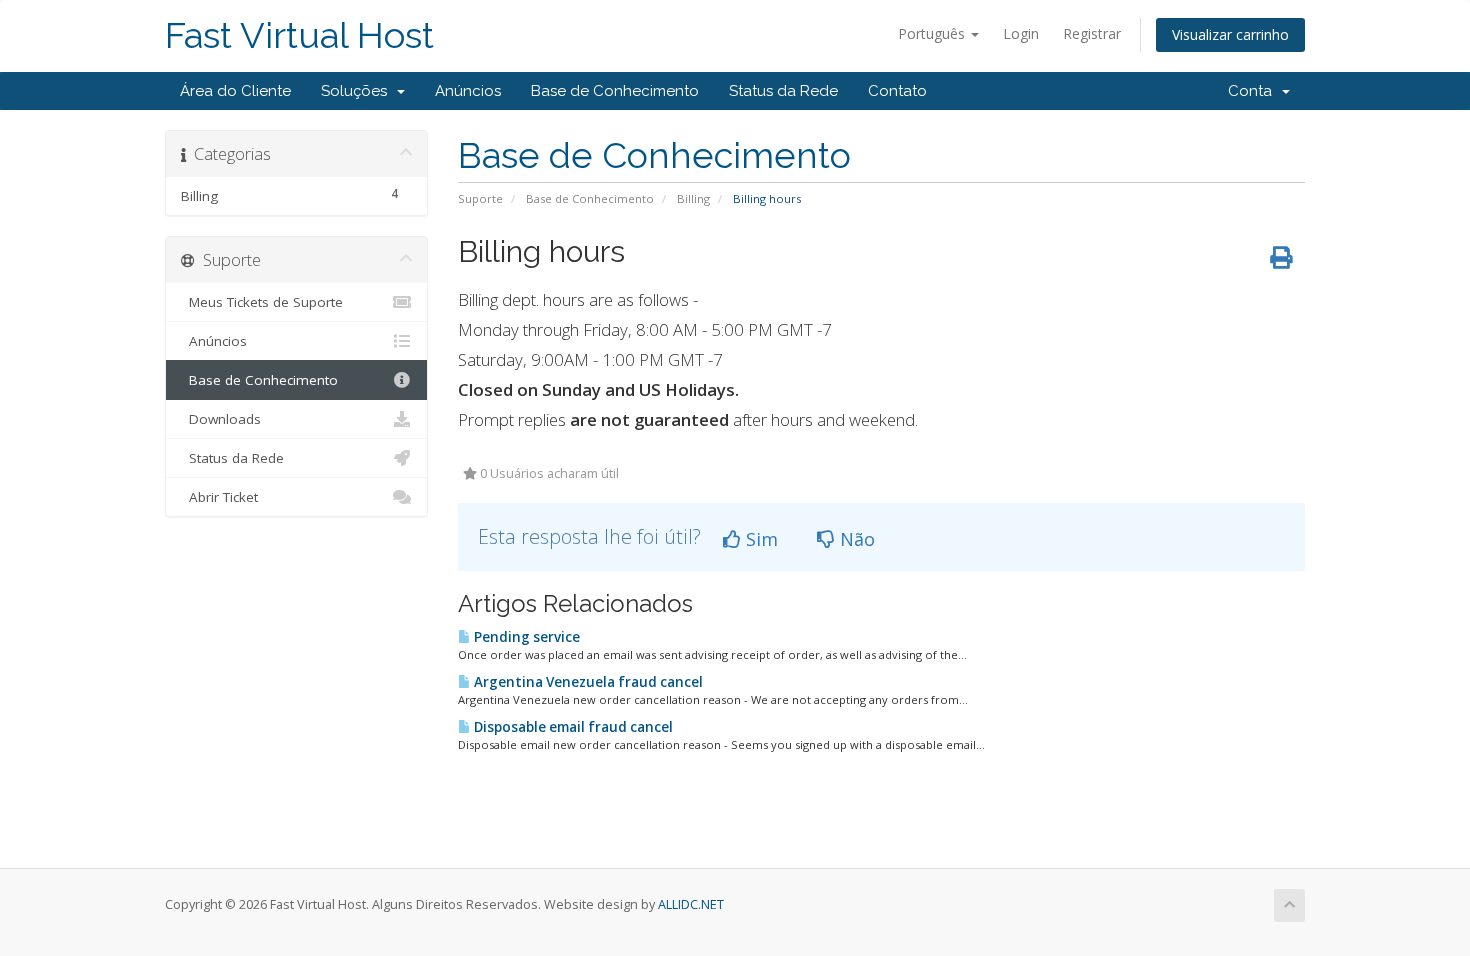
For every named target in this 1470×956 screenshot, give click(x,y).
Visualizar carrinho (1230, 34)
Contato (897, 91)
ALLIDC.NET (691, 904)
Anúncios (468, 91)
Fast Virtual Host (299, 35)
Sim (759, 539)
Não (855, 539)
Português (933, 33)
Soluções (358, 91)
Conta (1254, 91)
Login (1021, 33)
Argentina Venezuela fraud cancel (587, 682)
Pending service (525, 637)
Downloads (221, 419)
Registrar (1092, 33)
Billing (693, 198)
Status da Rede (783, 91)
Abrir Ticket (219, 497)
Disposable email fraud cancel (572, 727)
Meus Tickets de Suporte (262, 302)
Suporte (480, 198)
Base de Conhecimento (615, 91)
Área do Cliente (235, 91)
